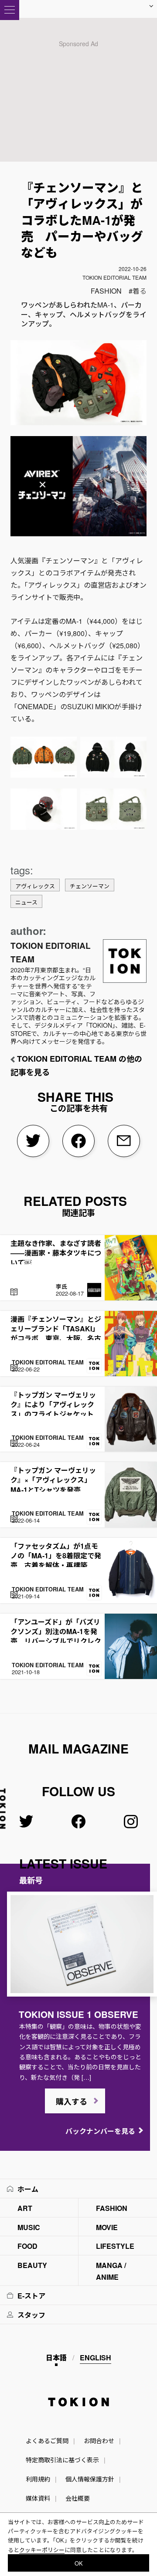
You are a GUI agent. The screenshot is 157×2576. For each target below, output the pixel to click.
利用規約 (38, 2479)
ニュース (26, 902)
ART (25, 2208)
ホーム (28, 2189)
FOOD (27, 2246)
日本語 (56, 2358)
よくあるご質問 (47, 2441)
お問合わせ (99, 2441)
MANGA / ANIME (111, 2271)
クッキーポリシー (42, 2550)
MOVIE (107, 2227)
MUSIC (29, 2227)
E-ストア (31, 2296)
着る (140, 291)
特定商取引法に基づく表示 (62, 2460)
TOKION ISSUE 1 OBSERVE (78, 2014)
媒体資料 (38, 2498)
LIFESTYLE (115, 2246)
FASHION (106, 291)
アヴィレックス (35, 886)
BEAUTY (32, 2265)
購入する (72, 2102)
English (96, 2358)
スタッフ (31, 2315)
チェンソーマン (90, 886)
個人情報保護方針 (90, 2479)
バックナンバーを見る (100, 2131)
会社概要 (78, 2498)
